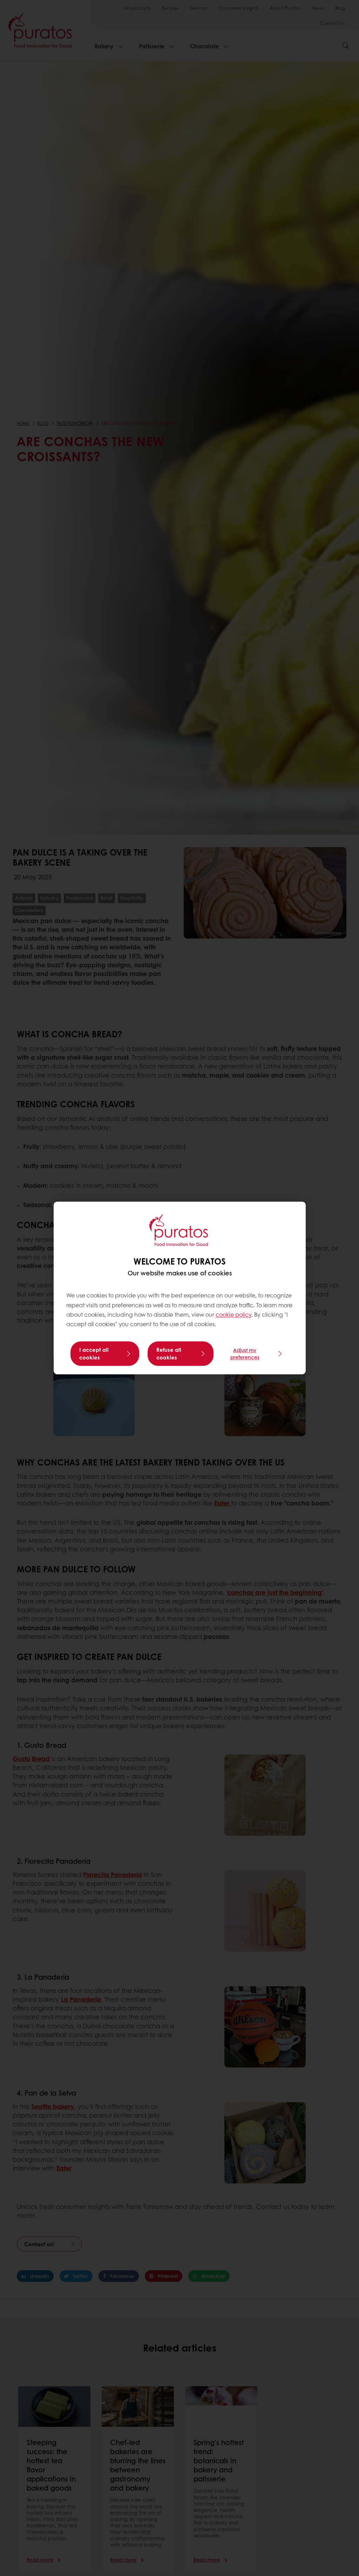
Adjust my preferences (245, 1354)
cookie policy (233, 1314)
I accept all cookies (94, 1354)
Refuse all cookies (169, 1354)
